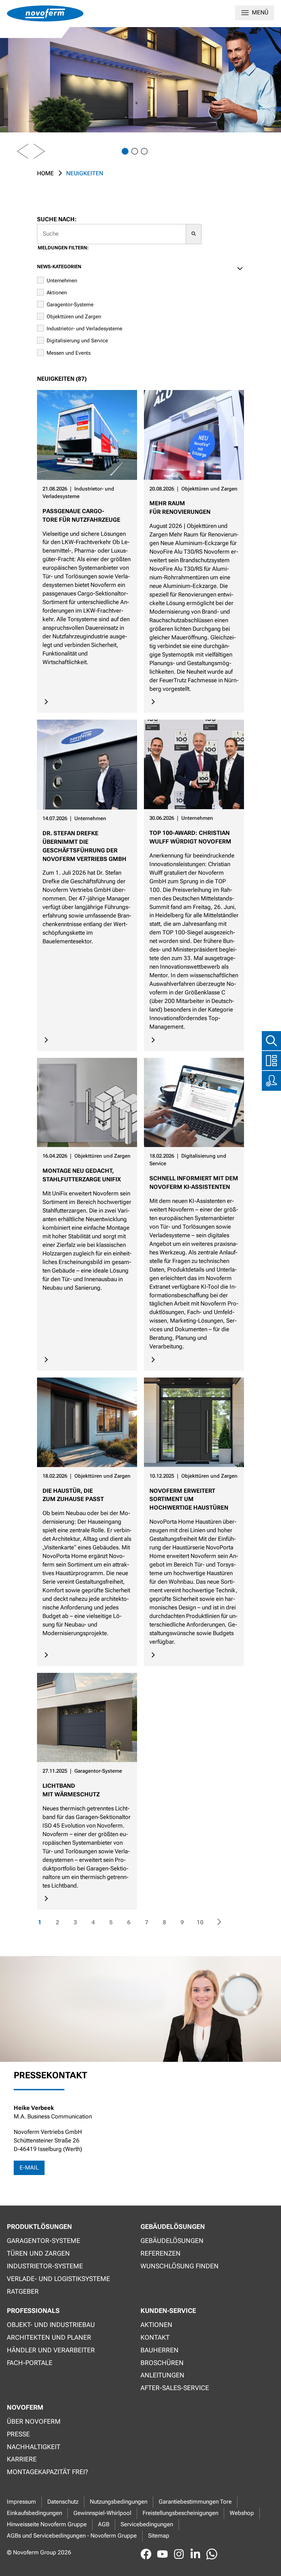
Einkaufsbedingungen (34, 2513)
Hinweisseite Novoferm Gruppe (47, 2524)
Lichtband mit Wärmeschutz (71, 1790)
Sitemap (159, 2536)
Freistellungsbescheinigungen (180, 2513)
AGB (104, 2524)
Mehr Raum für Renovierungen (180, 508)
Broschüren (162, 2363)
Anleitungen (162, 2375)
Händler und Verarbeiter (51, 2350)
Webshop (242, 2513)
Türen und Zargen (38, 2253)
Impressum (21, 2502)
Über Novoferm (34, 2421)
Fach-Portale (30, 2363)
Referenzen (161, 2253)
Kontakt (155, 2337)
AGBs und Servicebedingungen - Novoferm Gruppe (72, 2536)
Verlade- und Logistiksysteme (58, 2279)
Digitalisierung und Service (77, 341)
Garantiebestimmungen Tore (195, 2502)
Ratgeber (23, 2291)
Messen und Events (69, 353)
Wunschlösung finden (180, 2266)
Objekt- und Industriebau (51, 2325)
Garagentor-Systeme (70, 305)
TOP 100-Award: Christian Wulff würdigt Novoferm (190, 837)
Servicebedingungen (147, 2524)
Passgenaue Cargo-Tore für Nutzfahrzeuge (81, 516)
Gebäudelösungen (172, 2241)
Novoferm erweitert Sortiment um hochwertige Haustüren (189, 1499)
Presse (18, 2434)
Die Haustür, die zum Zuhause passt (73, 1495)
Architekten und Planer (49, 2337)
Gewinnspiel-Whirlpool (102, 2513)
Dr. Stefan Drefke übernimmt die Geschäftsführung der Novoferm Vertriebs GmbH (84, 846)
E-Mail (29, 2168)
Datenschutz (63, 2502)
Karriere (22, 2459)
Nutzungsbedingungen (119, 2502)
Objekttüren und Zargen (74, 317)
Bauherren (160, 2350)
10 (200, 1924)
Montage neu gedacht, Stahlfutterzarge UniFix (82, 1175)
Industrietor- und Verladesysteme (84, 329)
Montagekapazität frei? (47, 2472)
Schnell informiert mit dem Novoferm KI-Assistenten (194, 1183)
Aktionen (57, 293)
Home (45, 173)
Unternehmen (62, 281)
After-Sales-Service (175, 2388)
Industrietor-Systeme (45, 2266)
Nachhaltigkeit (34, 2447)
